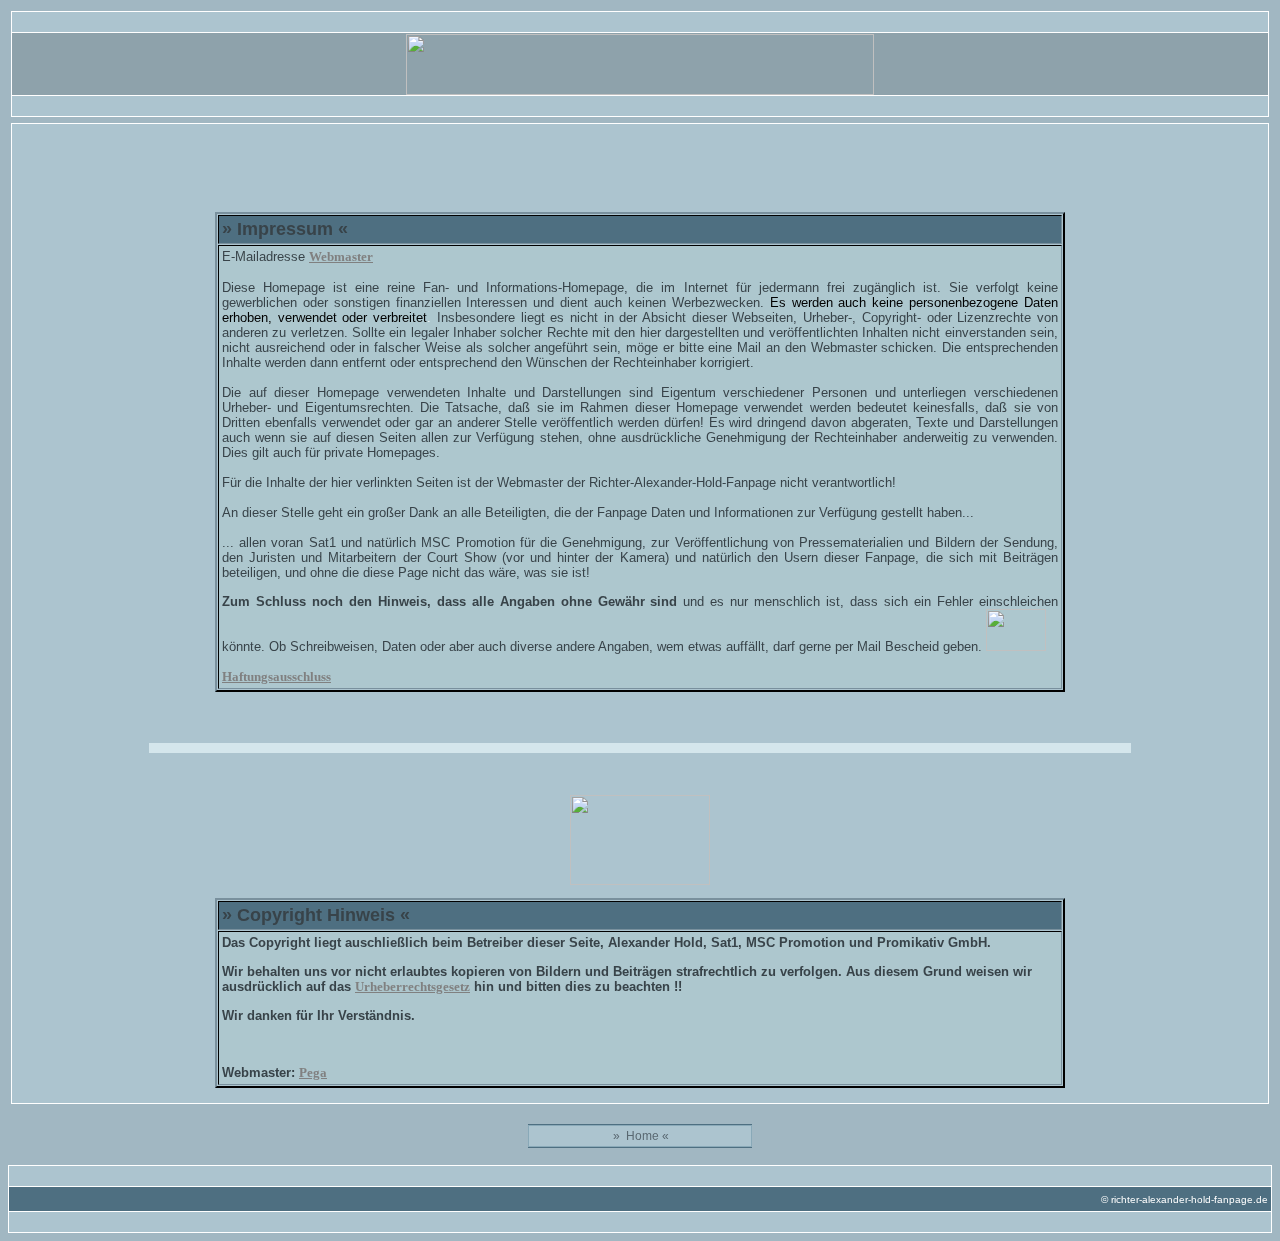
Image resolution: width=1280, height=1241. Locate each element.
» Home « (641, 1136)
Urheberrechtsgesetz (412, 986)
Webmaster (341, 256)
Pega (313, 1072)
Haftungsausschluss (276, 676)
